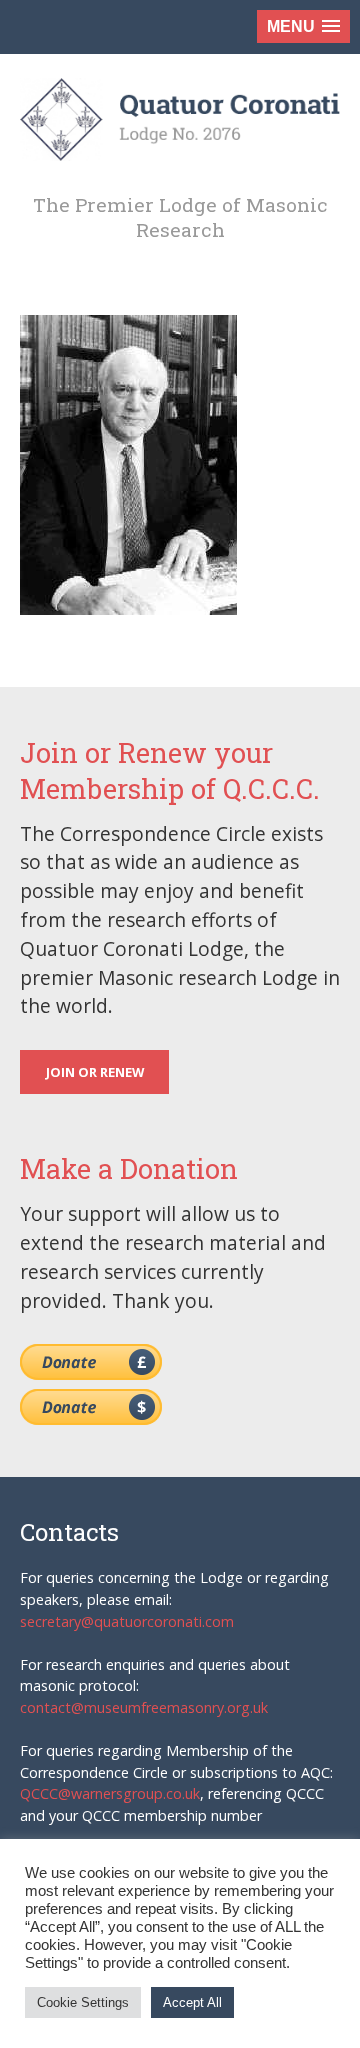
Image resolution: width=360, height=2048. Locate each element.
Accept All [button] (192, 2002)
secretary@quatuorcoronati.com (127, 1621)
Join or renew (95, 1072)
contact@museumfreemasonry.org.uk (144, 1707)
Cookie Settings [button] (83, 2002)
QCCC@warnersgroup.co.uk (110, 1793)
